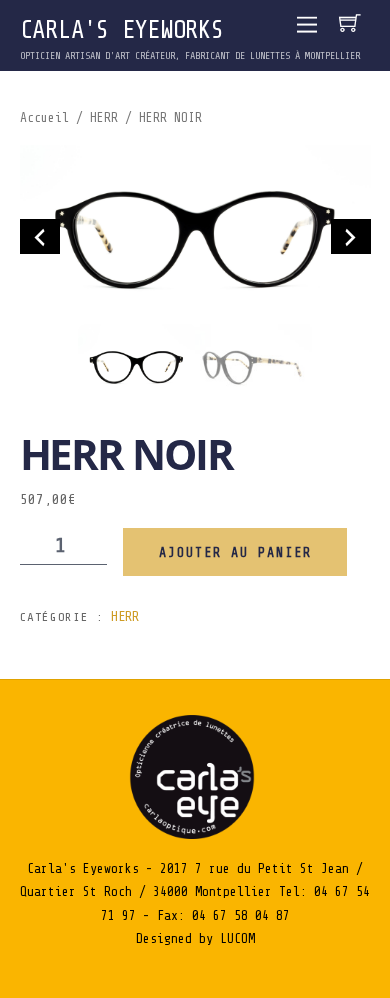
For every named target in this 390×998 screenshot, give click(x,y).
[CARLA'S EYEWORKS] (195, 834)
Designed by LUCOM (195, 938)
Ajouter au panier (235, 552)
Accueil (44, 118)
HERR (104, 118)
